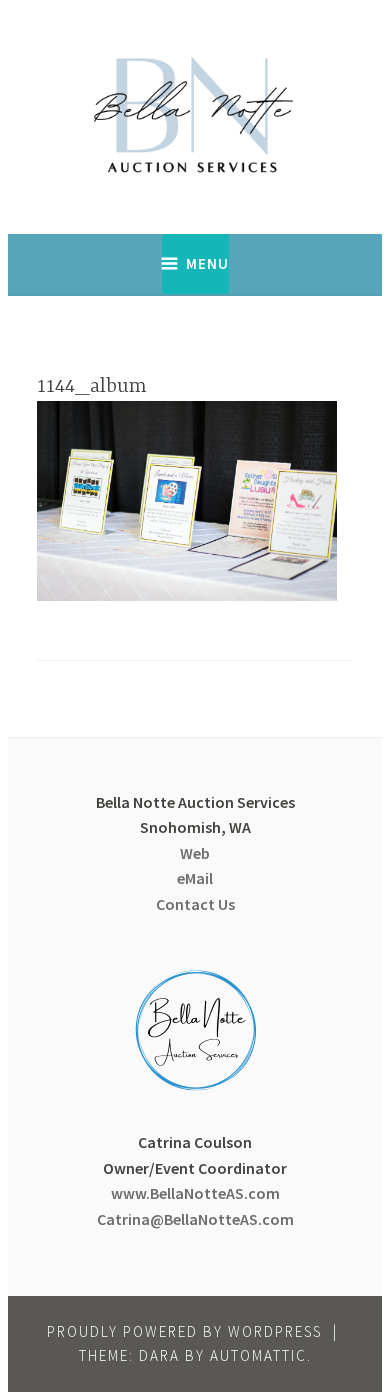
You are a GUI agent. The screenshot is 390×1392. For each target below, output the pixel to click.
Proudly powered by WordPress (184, 1331)
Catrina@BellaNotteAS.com (195, 1219)
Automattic (258, 1355)
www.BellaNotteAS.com (195, 1193)
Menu (207, 263)
